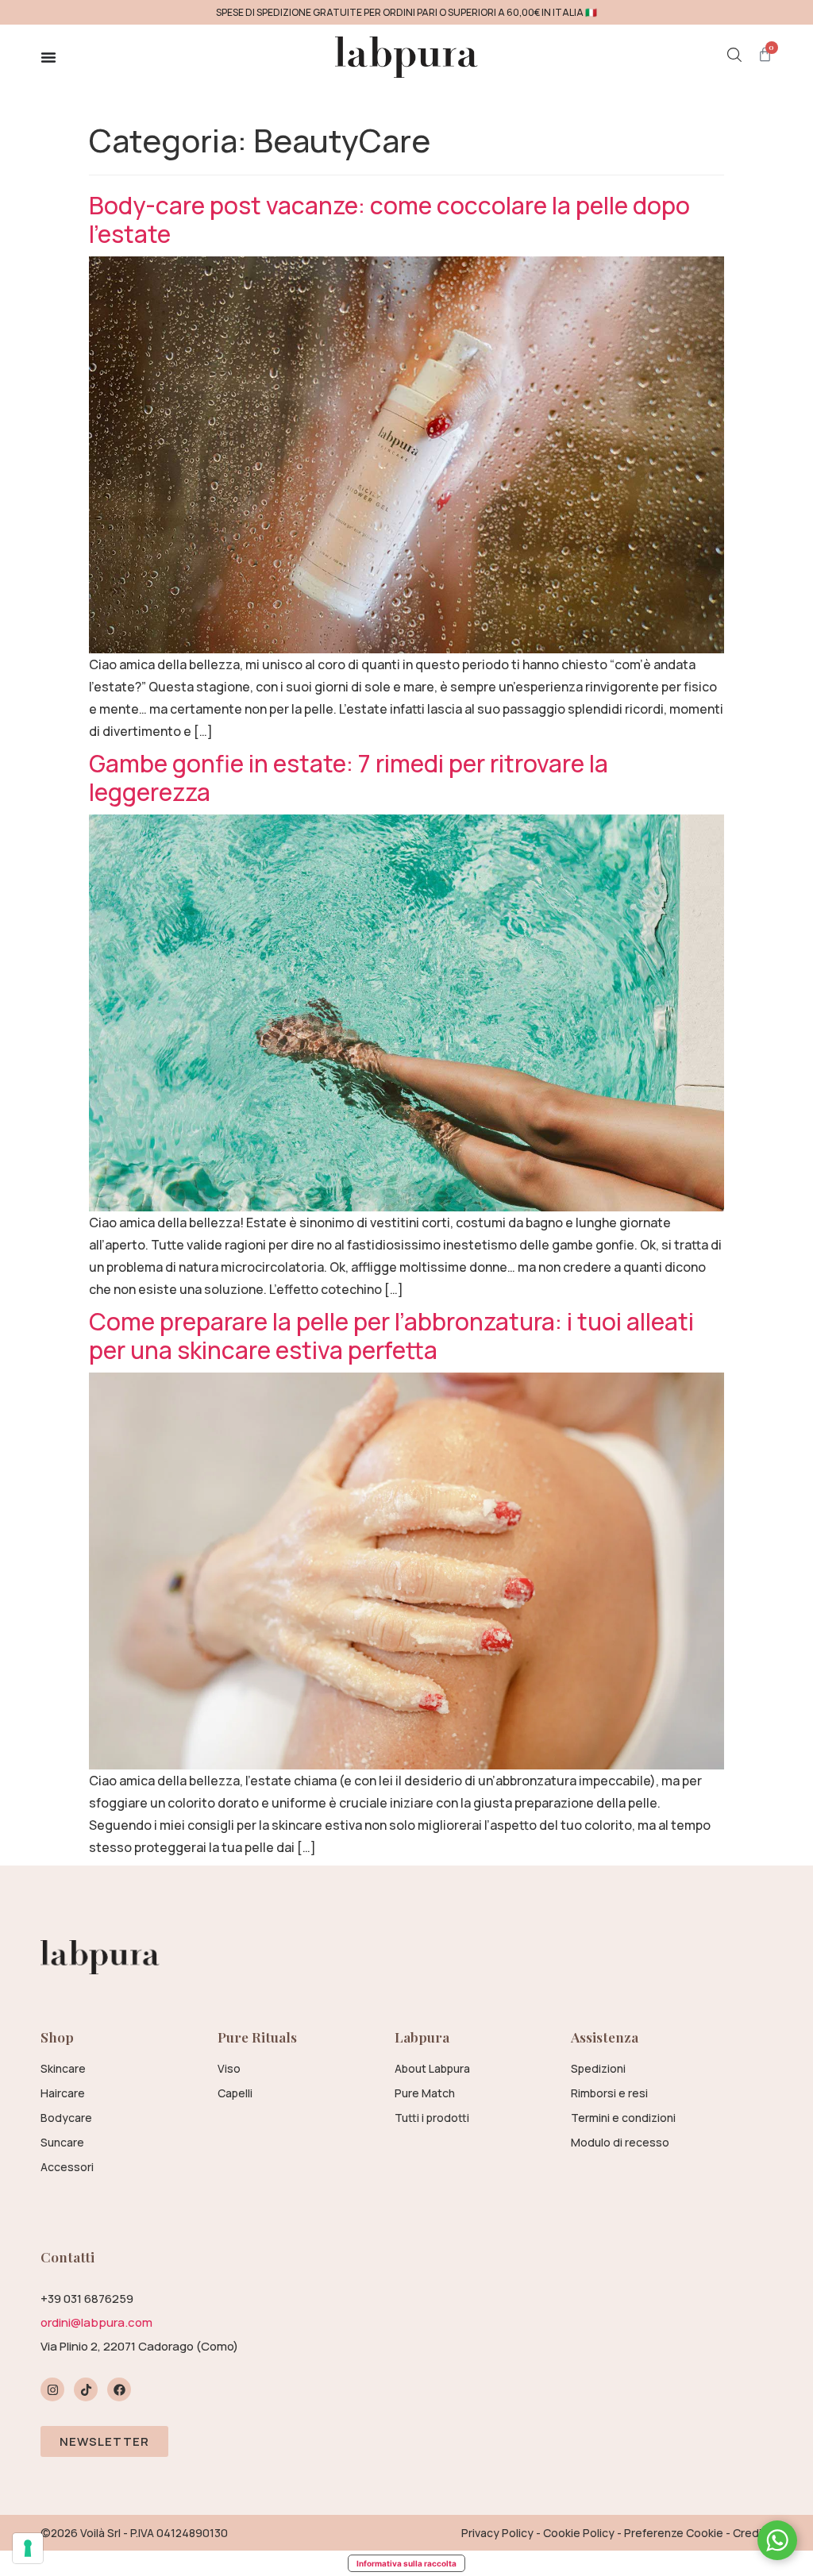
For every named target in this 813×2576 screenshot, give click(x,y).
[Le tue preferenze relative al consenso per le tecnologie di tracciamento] (28, 2548)
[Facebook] (119, 2389)
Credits (753, 2533)
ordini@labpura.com (96, 2322)
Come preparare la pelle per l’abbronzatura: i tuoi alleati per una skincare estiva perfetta (391, 1336)
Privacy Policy (497, 2533)
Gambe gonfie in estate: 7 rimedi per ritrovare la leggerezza (349, 778)
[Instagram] (52, 2389)
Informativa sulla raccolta (406, 2563)
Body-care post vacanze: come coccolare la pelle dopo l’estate (389, 219)
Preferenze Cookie (674, 2533)
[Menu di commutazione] (48, 57)
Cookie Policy (579, 2533)
